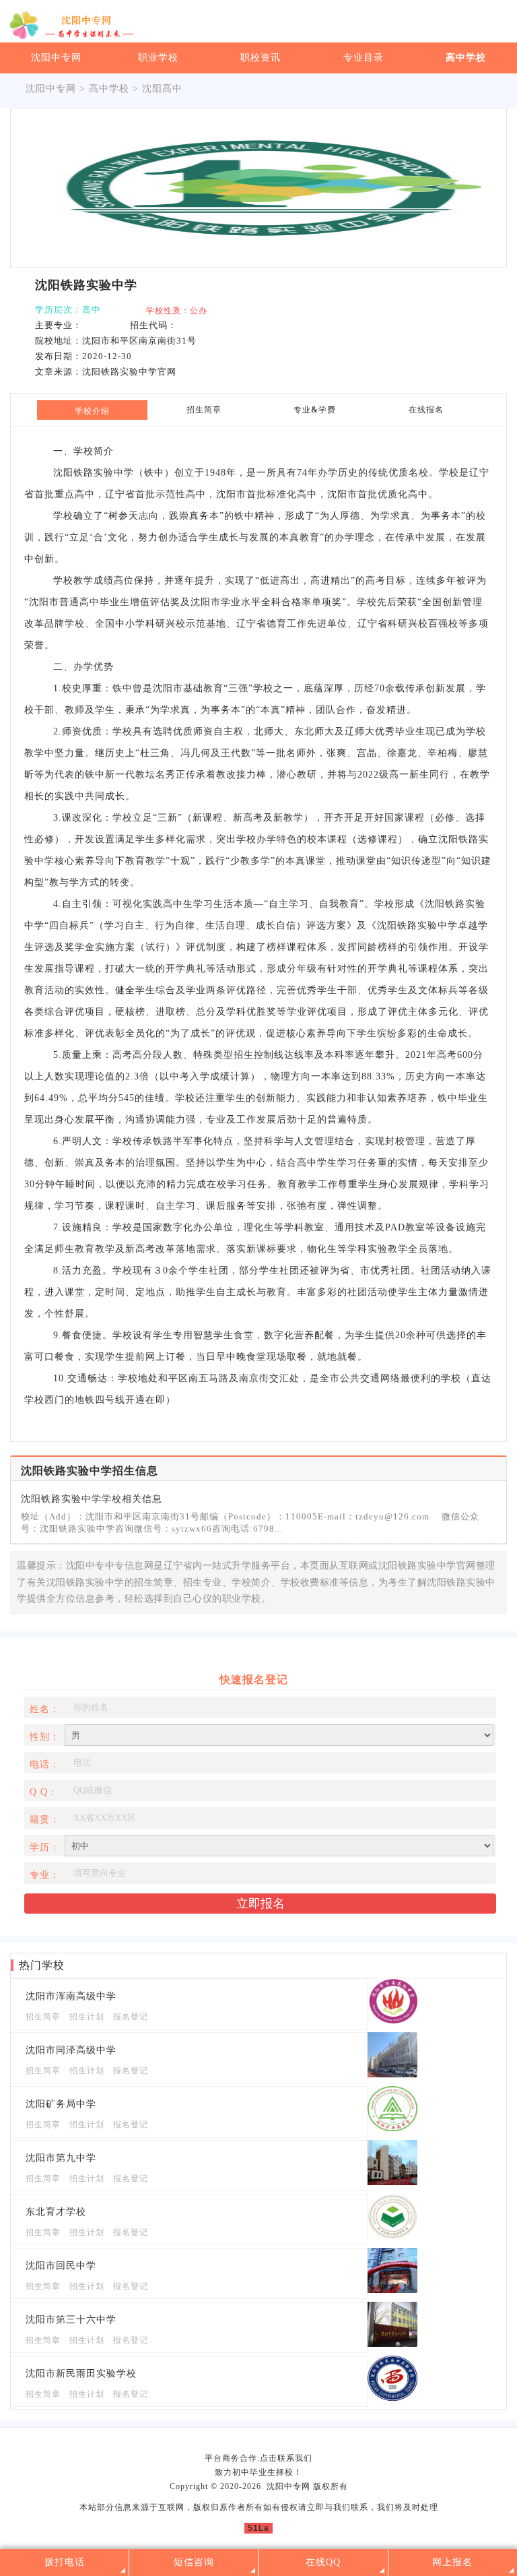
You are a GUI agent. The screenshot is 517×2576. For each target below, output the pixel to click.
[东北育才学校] (392, 2236)
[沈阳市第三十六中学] (392, 2344)
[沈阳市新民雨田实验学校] (392, 2398)
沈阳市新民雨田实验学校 (81, 2374)
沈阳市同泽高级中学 (71, 2050)
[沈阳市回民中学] (392, 2290)
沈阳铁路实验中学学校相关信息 (92, 1499)
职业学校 (158, 58)
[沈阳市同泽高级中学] (392, 2074)
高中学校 (466, 58)
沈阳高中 (162, 89)
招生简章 (43, 2017)
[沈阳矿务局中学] (392, 2128)
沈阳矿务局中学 (61, 2104)
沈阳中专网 (56, 58)
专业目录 (364, 58)
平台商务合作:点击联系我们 (258, 2458)
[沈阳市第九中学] (392, 2182)
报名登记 (131, 2017)
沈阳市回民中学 (61, 2266)
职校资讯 (261, 58)
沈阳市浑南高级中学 (71, 1996)
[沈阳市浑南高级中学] (392, 2020)
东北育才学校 (56, 2212)
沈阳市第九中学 (61, 2158)
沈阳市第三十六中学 (71, 2320)
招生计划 (87, 2017)
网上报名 (452, 2562)
